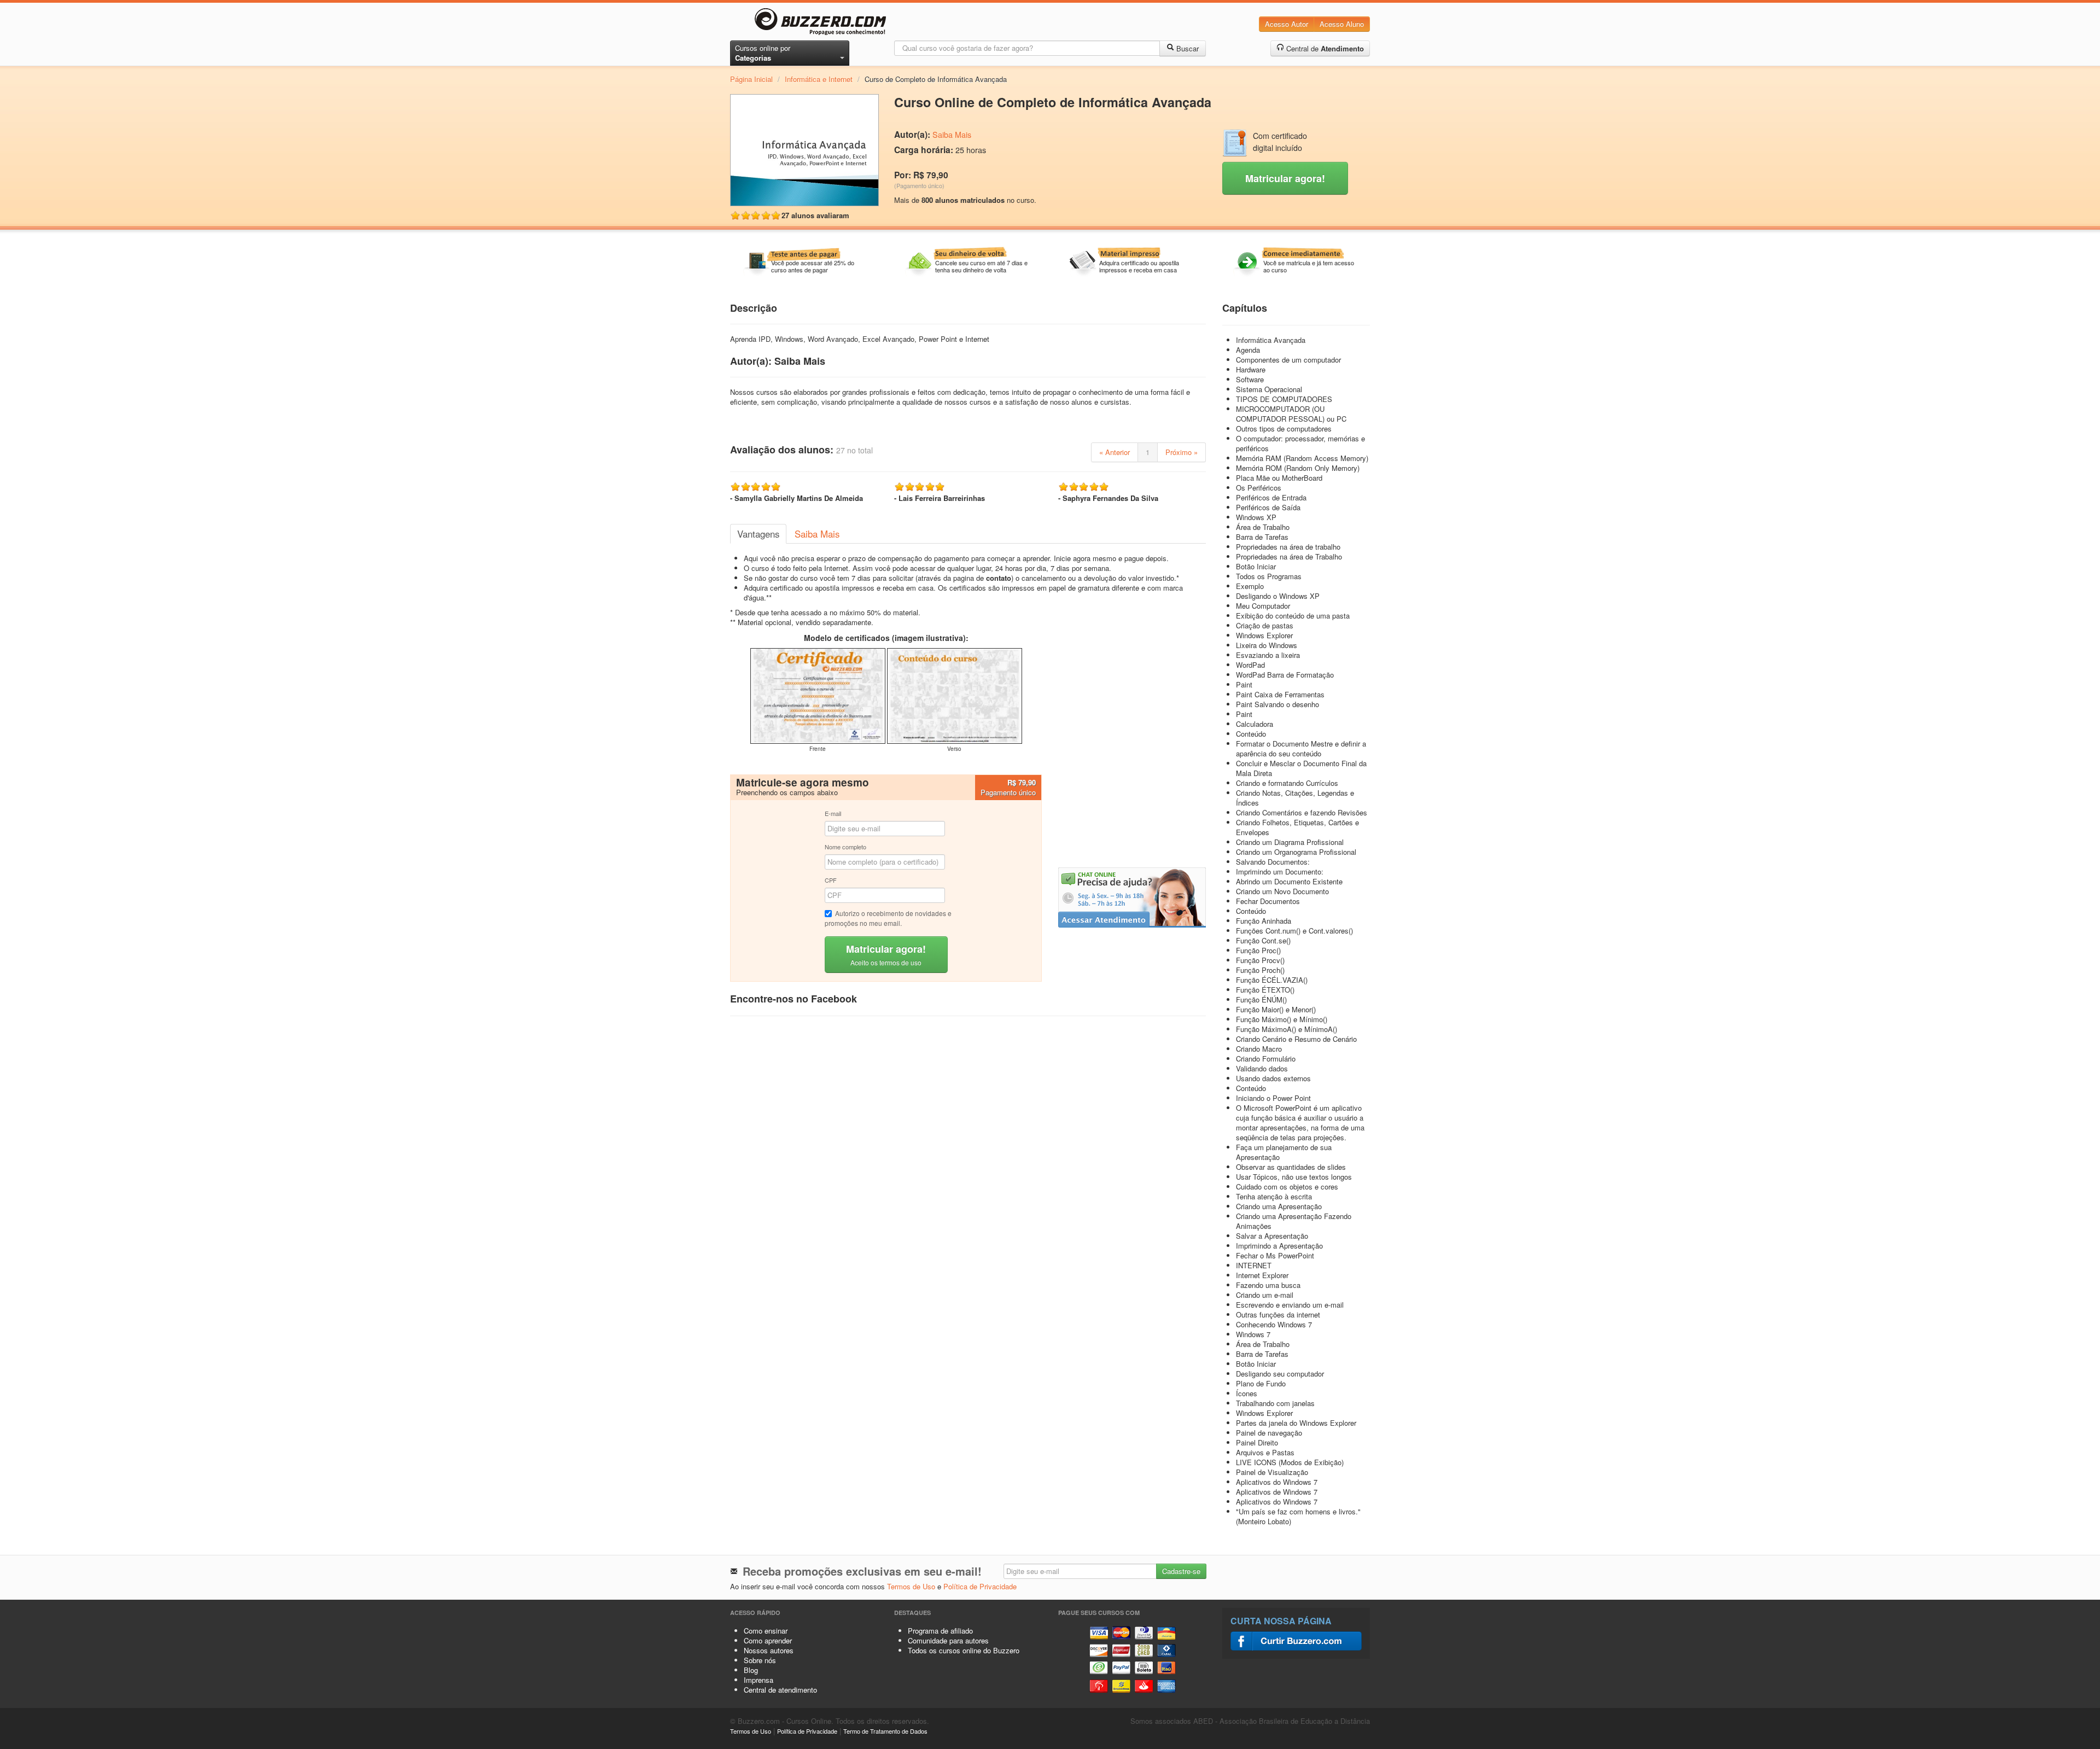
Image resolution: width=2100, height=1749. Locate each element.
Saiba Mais (952, 135)
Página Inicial (751, 79)
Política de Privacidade (980, 1586)
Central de (1324, 48)
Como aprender (768, 1640)
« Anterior (1115, 452)
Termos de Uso (911, 1586)
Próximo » (1182, 452)
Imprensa (759, 1680)
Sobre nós (760, 1660)
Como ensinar (766, 1631)
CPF (831, 880)
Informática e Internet (819, 79)
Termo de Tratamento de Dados (885, 1731)
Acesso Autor (1287, 24)
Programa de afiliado (940, 1631)
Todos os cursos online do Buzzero (964, 1650)
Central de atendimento (780, 1690)
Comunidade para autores (948, 1640)
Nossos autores (769, 1650)
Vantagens (758, 534)
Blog (751, 1670)
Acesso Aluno (1342, 24)
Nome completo (845, 847)
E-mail (833, 813)
